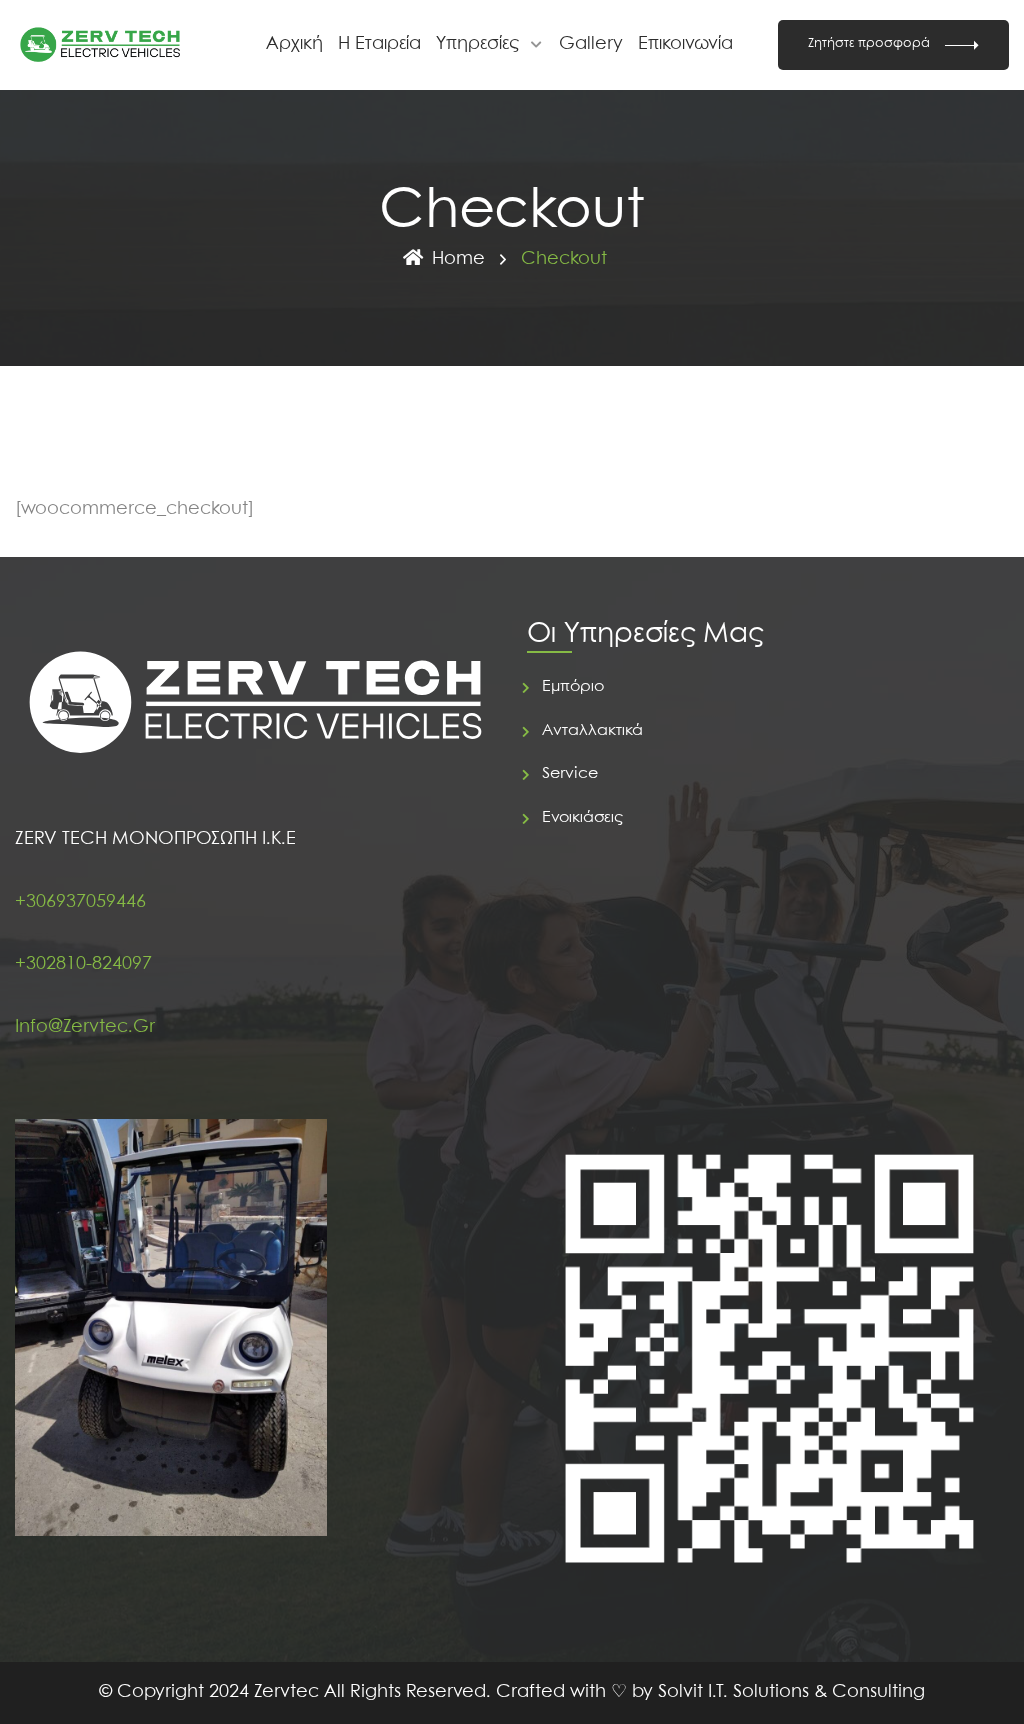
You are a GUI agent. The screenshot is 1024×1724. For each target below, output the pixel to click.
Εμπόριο (573, 686)
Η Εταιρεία (379, 44)
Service (570, 773)
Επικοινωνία (685, 44)
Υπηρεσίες (477, 44)
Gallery (591, 44)
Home (458, 259)
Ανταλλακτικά (592, 730)
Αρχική (294, 44)
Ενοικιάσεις (582, 817)
